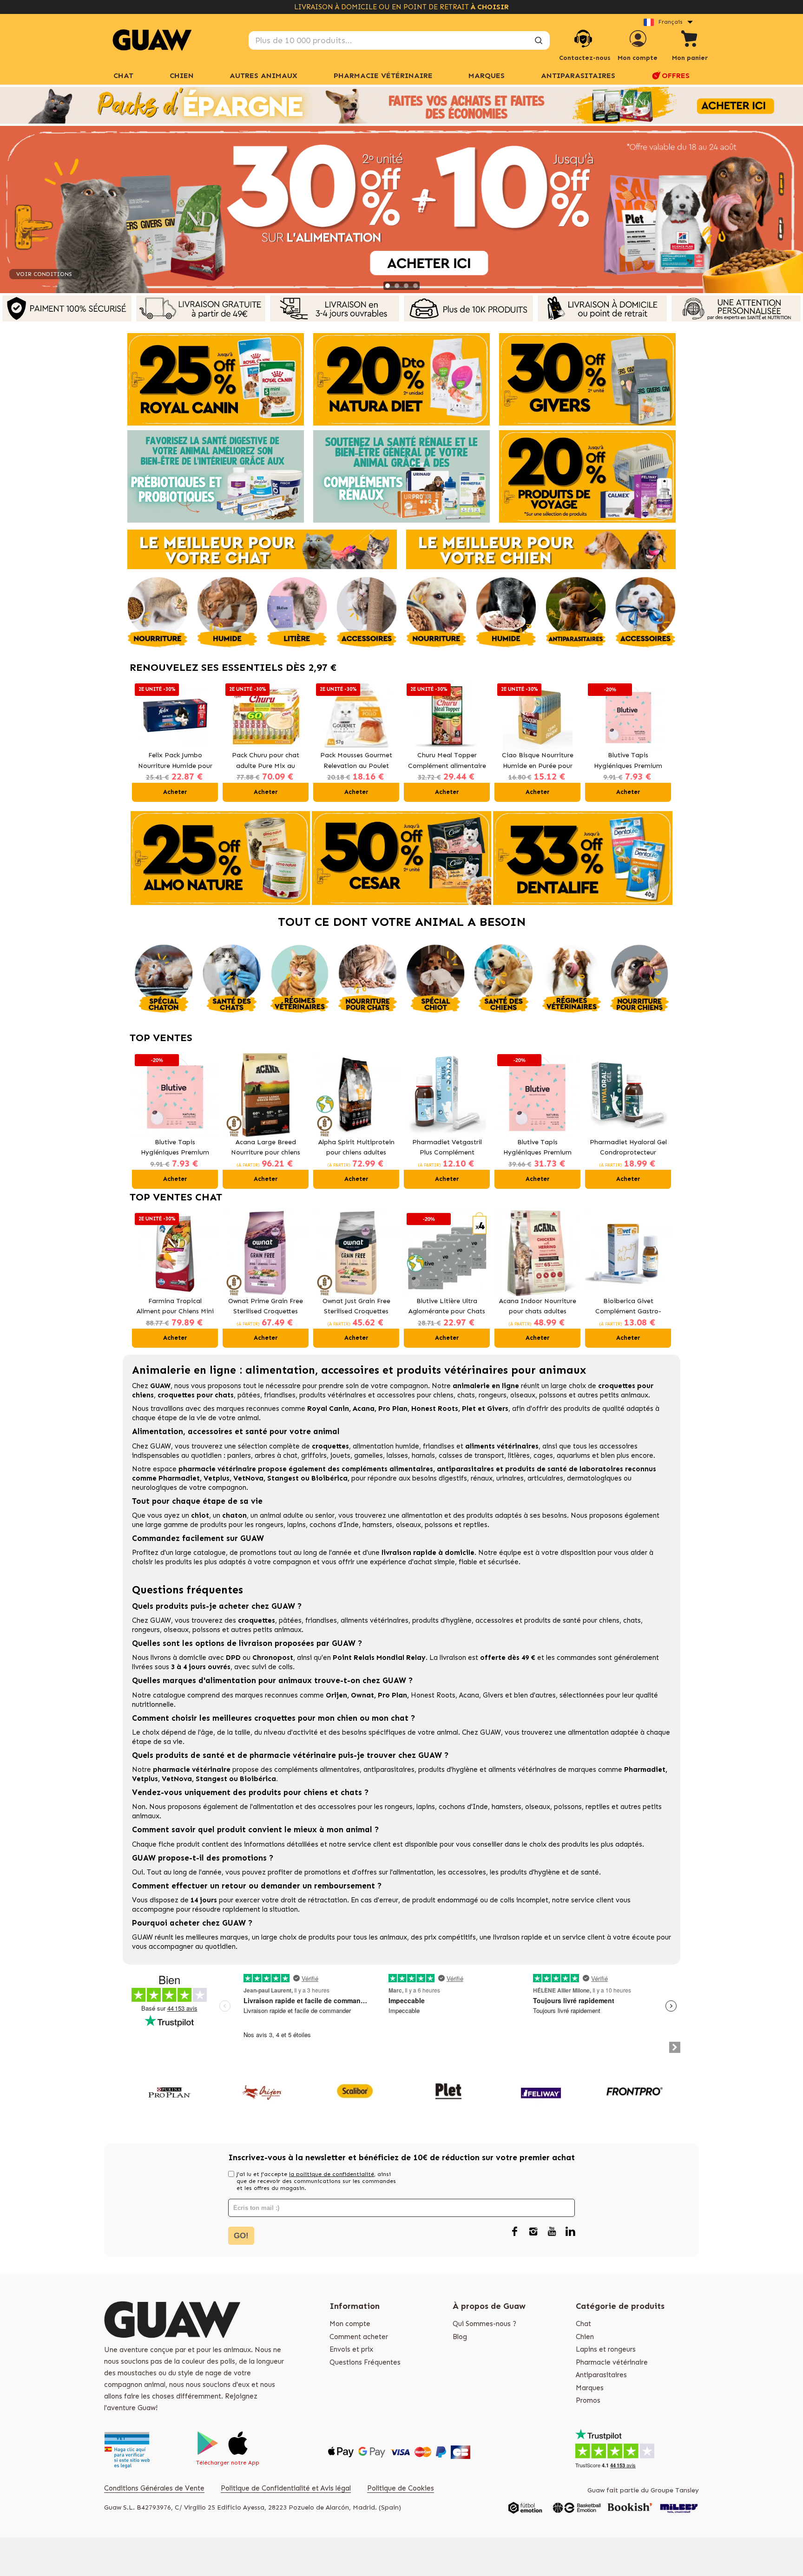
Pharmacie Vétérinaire (383, 75)
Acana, (471, 1695)
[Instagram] (533, 2232)
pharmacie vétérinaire (217, 1469)
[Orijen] (262, 2091)
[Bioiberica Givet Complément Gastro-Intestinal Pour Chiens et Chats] (628, 1253)
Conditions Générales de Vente (154, 2488)
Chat (123, 75)
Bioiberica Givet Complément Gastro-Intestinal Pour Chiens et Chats (628, 1307)
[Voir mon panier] (690, 40)
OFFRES (676, 75)
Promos (588, 2400)
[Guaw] (152, 40)
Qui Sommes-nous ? (484, 2324)
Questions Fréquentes (365, 2362)
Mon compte (350, 2324)
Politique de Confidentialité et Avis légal (286, 2488)
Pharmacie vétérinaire (612, 2362)
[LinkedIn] (570, 2232)
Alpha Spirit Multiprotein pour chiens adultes (356, 1147)
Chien (585, 2337)
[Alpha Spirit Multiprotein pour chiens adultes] (356, 1094)
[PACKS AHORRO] (401, 105)
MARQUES (487, 75)
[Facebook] (514, 2232)
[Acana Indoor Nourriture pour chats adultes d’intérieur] (537, 1253)
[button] (141, 741)
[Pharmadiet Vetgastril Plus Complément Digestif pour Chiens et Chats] (447, 1094)
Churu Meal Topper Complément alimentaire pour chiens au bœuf (447, 761)
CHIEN (182, 75)
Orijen (336, 1695)
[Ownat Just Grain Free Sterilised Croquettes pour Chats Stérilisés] (356, 1253)
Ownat (362, 1695)
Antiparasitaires (578, 75)
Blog (460, 2337)
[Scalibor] (355, 2091)
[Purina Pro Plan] (169, 2091)
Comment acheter (359, 2337)
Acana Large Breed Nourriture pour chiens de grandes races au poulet (266, 1148)
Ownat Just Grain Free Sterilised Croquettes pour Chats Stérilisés (356, 1307)
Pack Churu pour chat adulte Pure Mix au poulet (266, 761)
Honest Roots (433, 1695)
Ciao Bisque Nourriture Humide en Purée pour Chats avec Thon (538, 761)
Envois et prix (351, 2349)
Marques (590, 2388)
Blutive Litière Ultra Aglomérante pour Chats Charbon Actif (447, 1307)
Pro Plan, (393, 1695)
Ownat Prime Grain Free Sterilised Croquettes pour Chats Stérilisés (266, 1307)
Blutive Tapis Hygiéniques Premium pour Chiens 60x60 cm (628, 761)
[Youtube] (552, 2232)
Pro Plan (393, 1409)
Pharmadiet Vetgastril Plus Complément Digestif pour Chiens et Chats (447, 1148)
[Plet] (448, 2091)
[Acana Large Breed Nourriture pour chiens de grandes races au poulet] (266, 1094)
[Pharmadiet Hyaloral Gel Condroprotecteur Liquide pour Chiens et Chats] (628, 1094)
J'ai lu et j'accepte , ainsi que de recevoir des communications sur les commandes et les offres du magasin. (316, 2181)
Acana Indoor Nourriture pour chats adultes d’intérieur (538, 1307)
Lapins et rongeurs (606, 2349)
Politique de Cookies (401, 2488)
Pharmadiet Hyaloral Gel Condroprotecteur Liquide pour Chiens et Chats (628, 1148)
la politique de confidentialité (332, 2174)
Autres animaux (263, 75)
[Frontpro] (634, 2091)
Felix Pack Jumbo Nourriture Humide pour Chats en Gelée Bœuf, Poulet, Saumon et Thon (175, 761)
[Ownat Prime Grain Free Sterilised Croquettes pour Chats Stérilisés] (266, 1253)
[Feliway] (541, 2091)
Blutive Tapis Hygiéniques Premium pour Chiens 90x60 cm (537, 1148)
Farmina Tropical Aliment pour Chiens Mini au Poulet (175, 1307)
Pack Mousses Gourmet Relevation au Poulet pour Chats (356, 761)
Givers (493, 1695)
